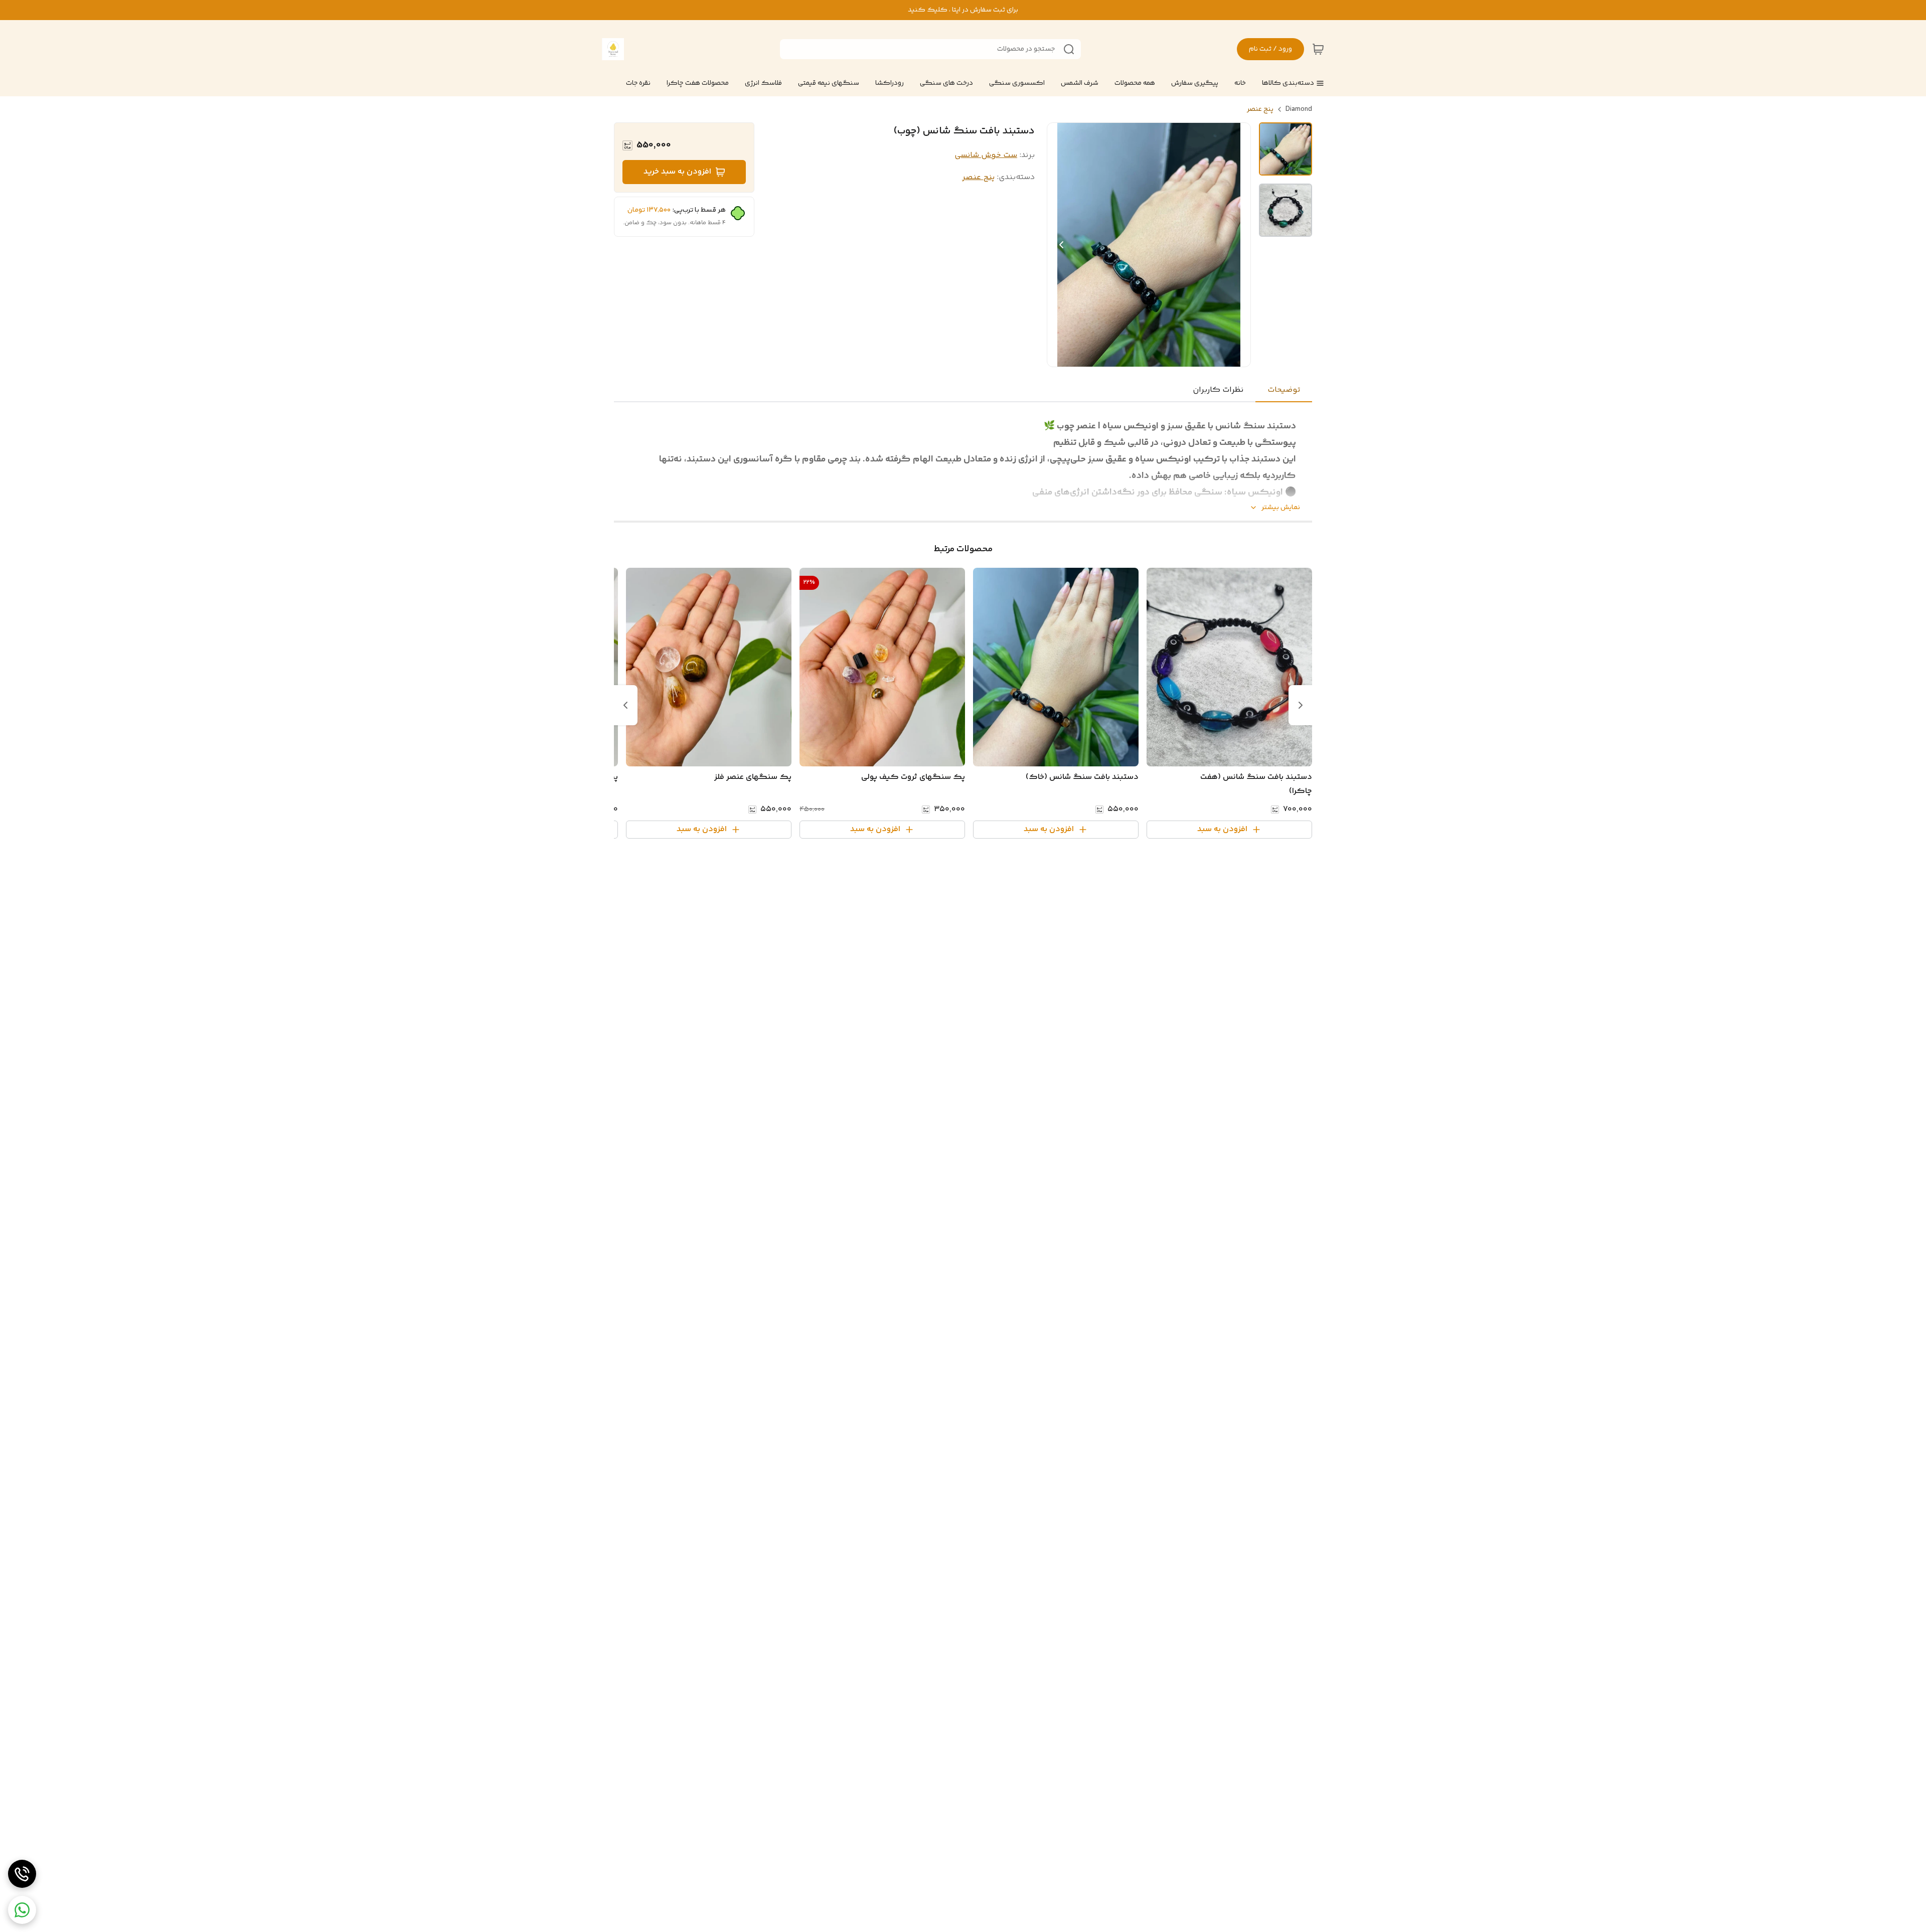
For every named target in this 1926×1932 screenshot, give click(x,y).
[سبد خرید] (1318, 49)
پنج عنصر (1260, 109)
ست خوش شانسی (986, 155)
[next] (625, 705)
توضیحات (1284, 390)
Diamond (1299, 109)
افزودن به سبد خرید (677, 172)
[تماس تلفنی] (22, 1874)
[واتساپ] (22, 1910)
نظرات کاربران (1218, 390)
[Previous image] (1061, 245)
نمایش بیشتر (1281, 508)
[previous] (1301, 705)
